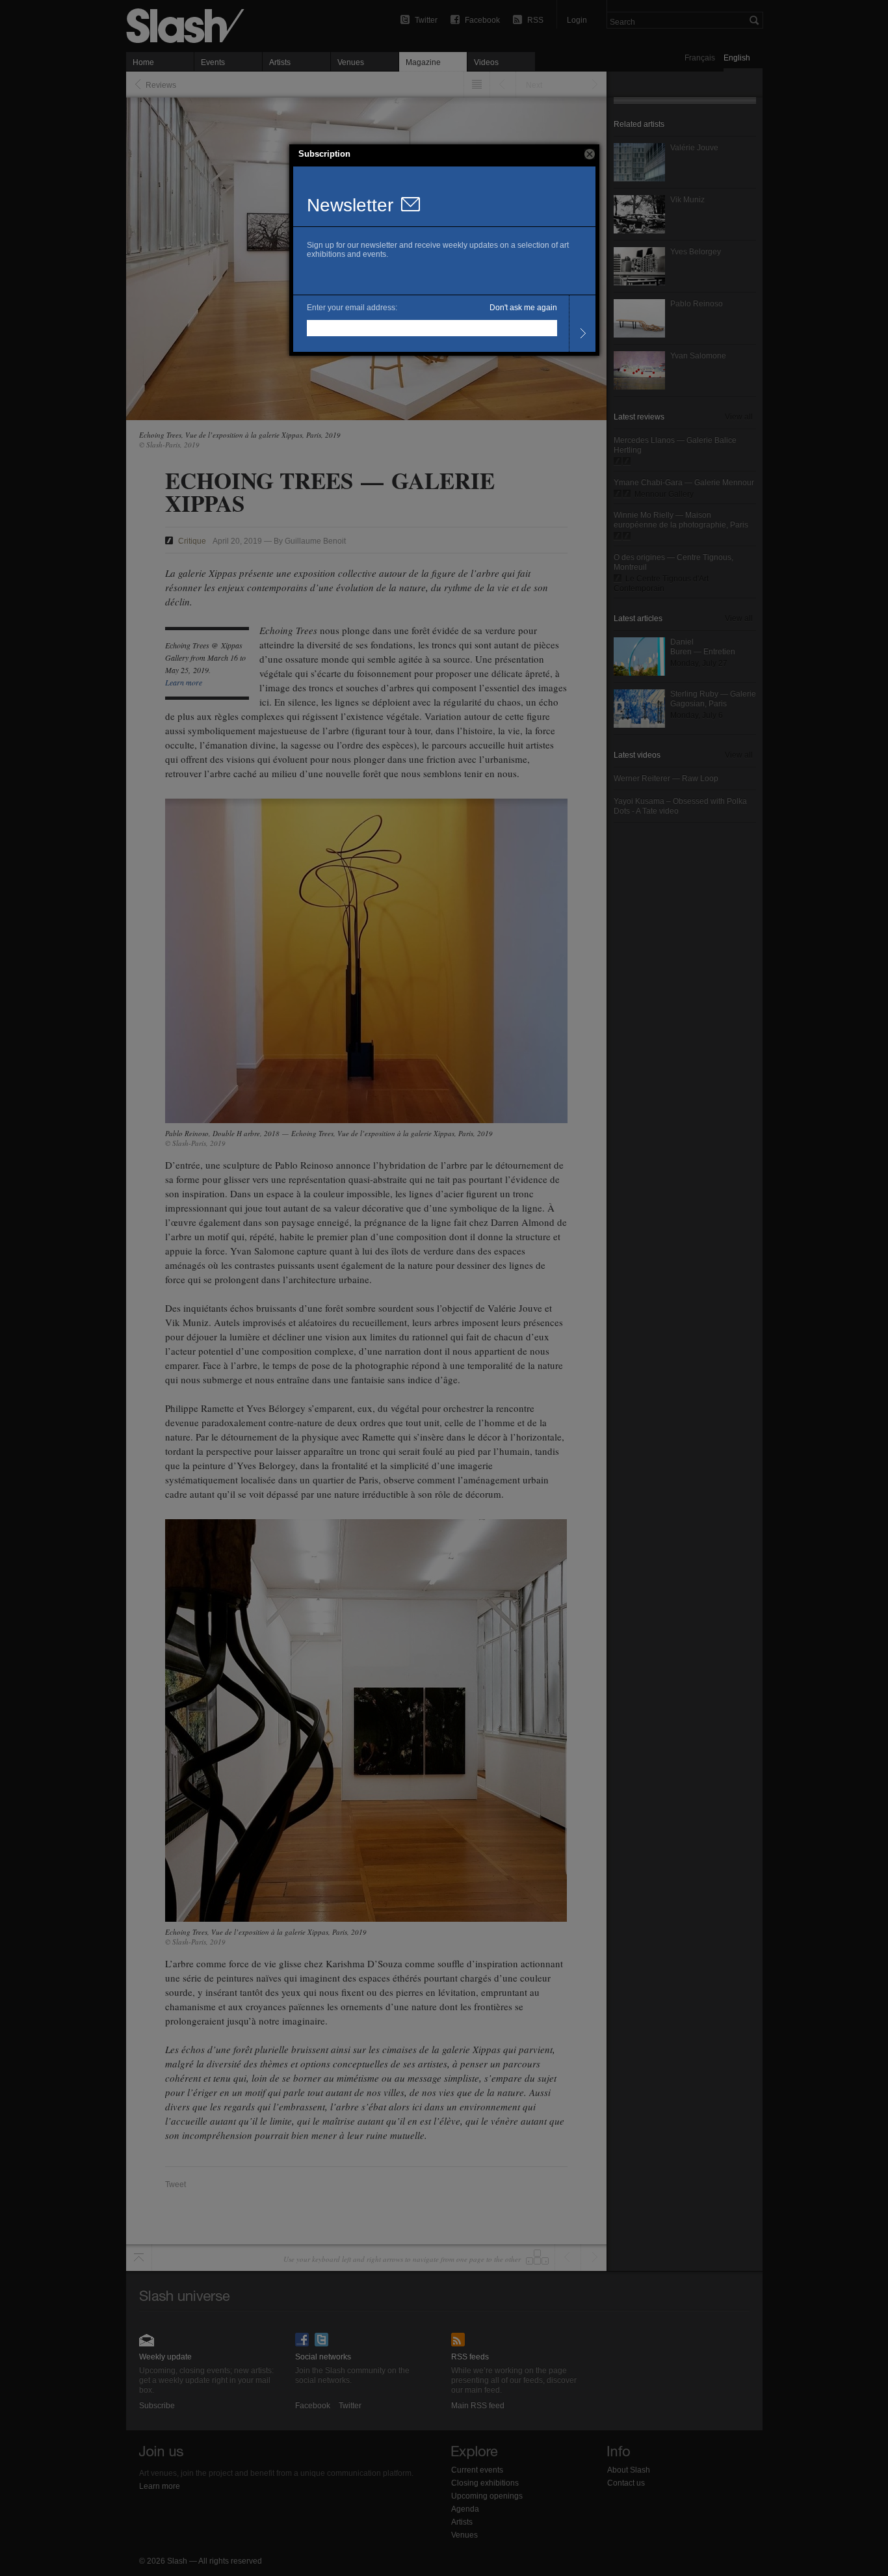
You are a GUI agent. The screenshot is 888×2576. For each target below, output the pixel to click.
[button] (590, 154)
